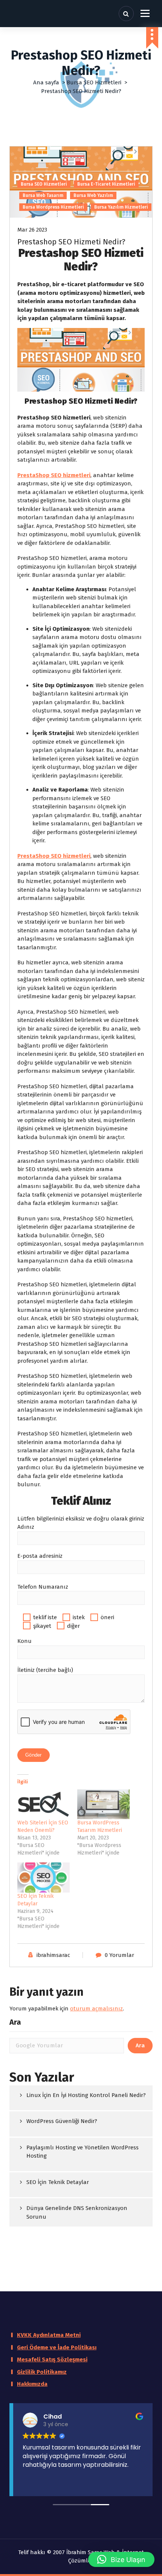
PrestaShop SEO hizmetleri (54, 475)
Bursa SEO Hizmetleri (94, 82)
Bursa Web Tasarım (43, 195)
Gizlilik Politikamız (42, 2372)
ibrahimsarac (53, 1955)
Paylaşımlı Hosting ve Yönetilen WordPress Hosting (83, 2152)
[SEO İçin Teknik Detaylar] (44, 1877)
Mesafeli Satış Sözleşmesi (52, 2359)
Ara (15, 2022)
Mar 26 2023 (32, 230)
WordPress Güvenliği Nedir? (62, 2121)
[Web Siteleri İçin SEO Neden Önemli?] (44, 1804)
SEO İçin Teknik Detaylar (58, 2182)
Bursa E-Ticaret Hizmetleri (106, 184)
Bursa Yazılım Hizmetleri (121, 207)
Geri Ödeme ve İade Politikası (57, 2347)
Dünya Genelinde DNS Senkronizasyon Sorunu (77, 2212)
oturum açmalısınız (96, 2009)
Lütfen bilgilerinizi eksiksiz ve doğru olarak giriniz (81, 1519)
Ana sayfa (46, 82)
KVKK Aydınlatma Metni (49, 2335)
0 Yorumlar (119, 1955)
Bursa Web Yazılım (93, 195)
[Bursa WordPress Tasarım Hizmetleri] (103, 1804)
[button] (121, 2559)
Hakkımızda (32, 2384)
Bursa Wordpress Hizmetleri (53, 207)
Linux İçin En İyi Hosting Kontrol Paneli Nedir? (86, 2095)
